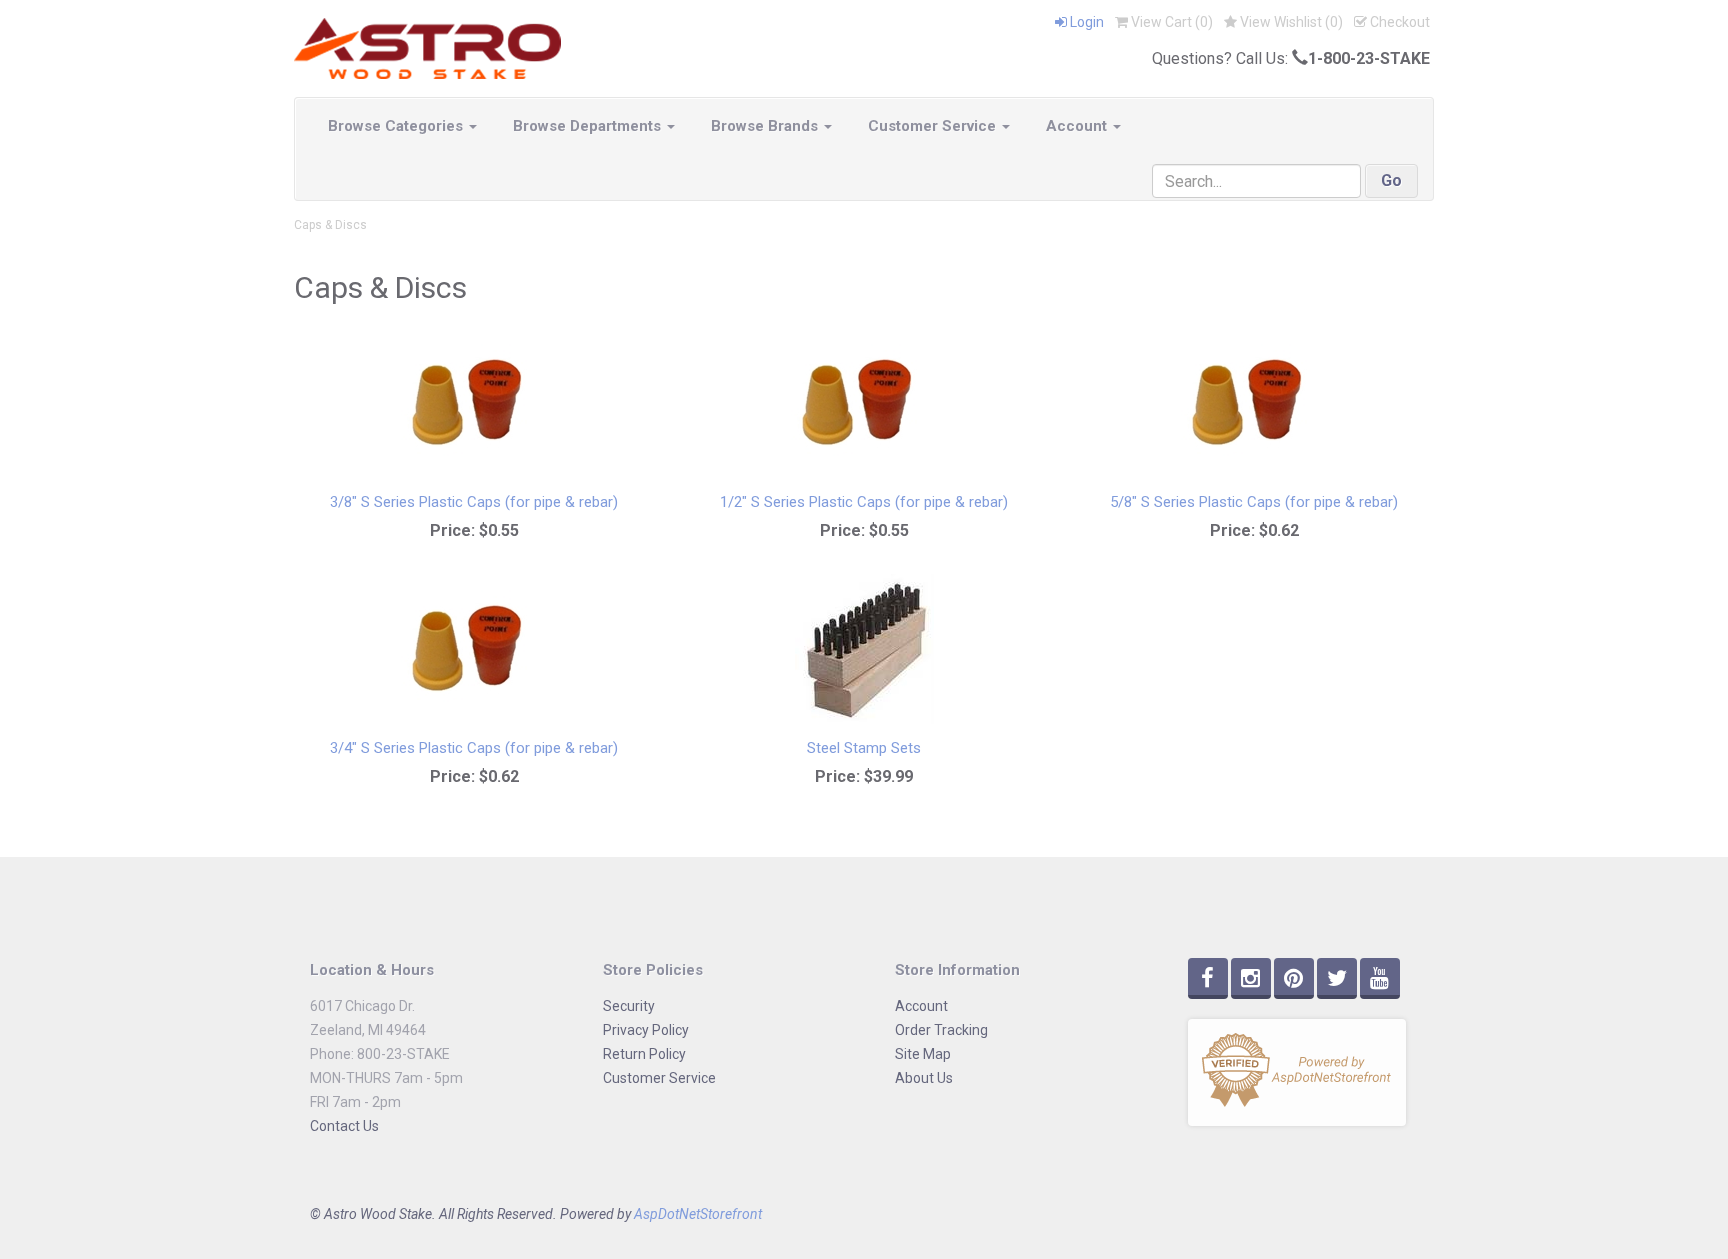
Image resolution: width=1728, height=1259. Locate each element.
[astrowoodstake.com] (427, 47)
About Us (924, 1078)
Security (629, 1006)
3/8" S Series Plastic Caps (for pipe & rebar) (474, 502)
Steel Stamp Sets (864, 748)
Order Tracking (941, 1030)
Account (1078, 126)
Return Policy (644, 1054)
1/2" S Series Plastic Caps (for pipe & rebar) (864, 502)
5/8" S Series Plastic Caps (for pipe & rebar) (1254, 502)
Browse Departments (589, 126)
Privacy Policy (646, 1030)
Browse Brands (766, 126)
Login (1085, 22)
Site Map (923, 1054)
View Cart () (1170, 22)
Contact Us (344, 1126)
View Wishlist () (1290, 22)
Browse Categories (397, 126)
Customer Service (934, 126)
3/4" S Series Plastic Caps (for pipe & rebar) (474, 748)
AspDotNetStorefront (698, 1214)
